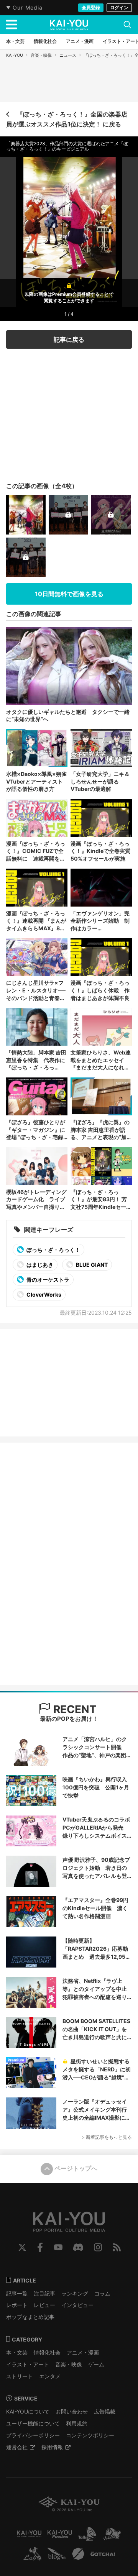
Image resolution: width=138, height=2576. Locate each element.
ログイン (119, 7)
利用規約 (77, 2423)
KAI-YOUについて (28, 2411)
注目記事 (44, 2293)
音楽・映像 (41, 55)
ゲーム (96, 2364)
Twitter (22, 2247)
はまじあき (39, 1265)
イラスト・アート (28, 2364)
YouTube (58, 2247)
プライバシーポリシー (33, 2435)
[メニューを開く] (11, 25)
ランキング (75, 2293)
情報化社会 (47, 2352)
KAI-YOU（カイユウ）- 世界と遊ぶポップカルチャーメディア (69, 25)
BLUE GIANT (91, 1265)
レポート (17, 2305)
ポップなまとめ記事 (30, 2317)
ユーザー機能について (33, 2423)
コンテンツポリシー (90, 2435)
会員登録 (91, 7)
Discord (78, 2247)
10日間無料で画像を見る (69, 594)
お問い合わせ (72, 2411)
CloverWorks (43, 1295)
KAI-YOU (15, 55)
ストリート (20, 2376)
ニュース (68, 55)
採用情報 (52, 2447)
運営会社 (17, 2447)
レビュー (44, 2305)
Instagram (98, 2247)
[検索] (127, 25)
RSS (117, 2247)
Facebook (40, 2247)
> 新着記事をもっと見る (107, 2137)
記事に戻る (69, 339)
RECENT (74, 1709)
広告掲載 (105, 2411)
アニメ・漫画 (83, 2352)
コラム (102, 2293)
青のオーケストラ (47, 1280)
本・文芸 (17, 2352)
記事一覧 (17, 2293)
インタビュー (77, 2305)
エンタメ (50, 2376)
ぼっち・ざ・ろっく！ (53, 1250)
